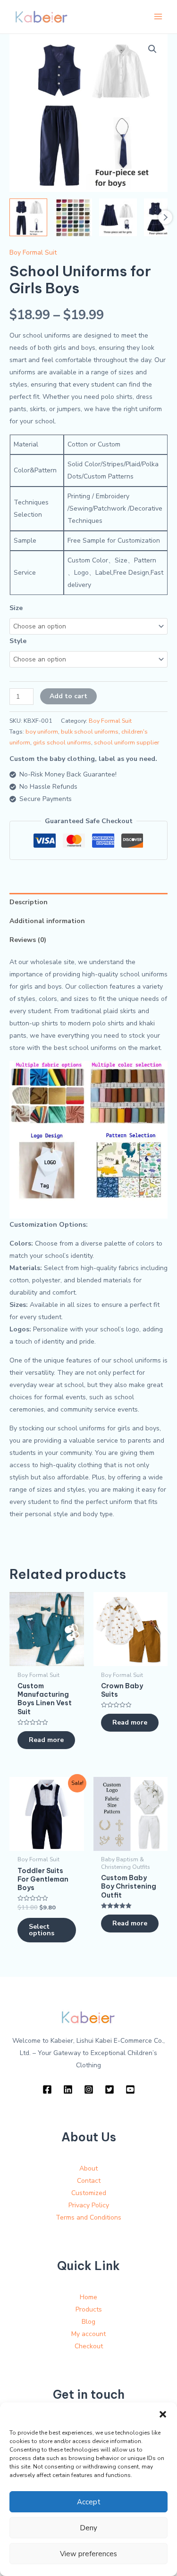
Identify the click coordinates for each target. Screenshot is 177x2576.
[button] (163, 2414)
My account (88, 2334)
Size (16, 608)
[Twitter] (110, 2089)
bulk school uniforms (90, 731)
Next (165, 217)
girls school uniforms (62, 742)
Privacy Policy (89, 2205)
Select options (42, 1930)
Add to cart (68, 696)
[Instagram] (89, 2089)
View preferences (88, 2554)
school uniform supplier (126, 742)
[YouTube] (130, 2089)
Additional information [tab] (47, 921)
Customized (89, 2193)
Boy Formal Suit (33, 252)
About (88, 2168)
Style (18, 641)
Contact (89, 2181)
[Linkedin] (68, 2089)
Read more (46, 1740)
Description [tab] (29, 902)
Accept (89, 2502)
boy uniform (42, 731)
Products (89, 2309)
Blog (88, 2322)
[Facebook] (47, 2089)
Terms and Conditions (88, 2217)
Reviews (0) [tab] (28, 940)
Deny (88, 2528)
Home (88, 2297)
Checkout (89, 2346)
